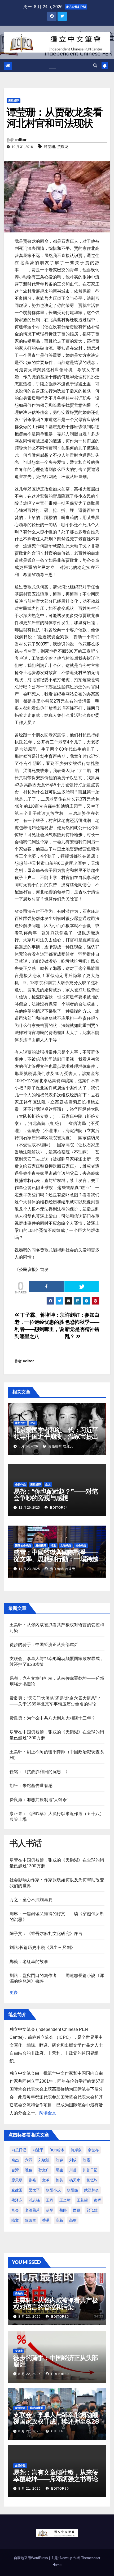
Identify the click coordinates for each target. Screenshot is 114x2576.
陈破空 (30, 2220)
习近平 (38, 2150)
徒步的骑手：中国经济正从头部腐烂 (44, 1645)
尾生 (59, 2170)
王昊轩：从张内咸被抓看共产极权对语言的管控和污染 (56, 2304)
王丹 (50, 2200)
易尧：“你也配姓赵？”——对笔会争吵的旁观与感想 (56, 1495)
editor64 (58, 1508)
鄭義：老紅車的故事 (29, 1962)
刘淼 (59, 2160)
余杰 (15, 2160)
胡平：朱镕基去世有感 (31, 1786)
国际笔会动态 (23, 1546)
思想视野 (14, 100)
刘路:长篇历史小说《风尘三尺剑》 (42, 1948)
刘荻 (73, 2160)
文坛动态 (66, 1546)
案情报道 (20, 2408)
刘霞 (86, 2160)
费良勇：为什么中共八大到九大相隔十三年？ (52, 1718)
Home (57, 2565)
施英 (59, 2180)
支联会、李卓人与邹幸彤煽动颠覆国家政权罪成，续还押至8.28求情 (56, 2421)
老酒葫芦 (32, 2210)
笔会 (15, 2210)
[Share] (46, 1287)
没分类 (19, 2294)
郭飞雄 (92, 2210)
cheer (57, 2431)
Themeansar (91, 2558)
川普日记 (90, 2170)
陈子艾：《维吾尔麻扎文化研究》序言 (46, 1934)
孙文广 (44, 2170)
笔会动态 (81, 1546)
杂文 (48, 1485)
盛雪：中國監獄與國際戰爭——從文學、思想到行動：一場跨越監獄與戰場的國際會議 (56, 1559)
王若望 (82, 2200)
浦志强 (34, 2200)
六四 (29, 2160)
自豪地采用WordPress (31, 2558)
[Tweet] (82, 1287)
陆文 (15, 2220)
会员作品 (20, 1485)
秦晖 (98, 2200)
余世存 (93, 2150)
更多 (14, 1992)
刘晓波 (44, 2160)
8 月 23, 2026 (30, 2317)
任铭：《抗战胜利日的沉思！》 (40, 1772)
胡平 (50, 2210)
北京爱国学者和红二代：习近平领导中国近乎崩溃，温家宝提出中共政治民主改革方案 (56, 1436)
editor (21, 140)
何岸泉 (76, 2150)
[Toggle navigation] (52, 66)
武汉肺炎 (91, 2190)
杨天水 (75, 2180)
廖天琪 (17, 2180)
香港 (46, 2220)
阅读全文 (48, 2113)
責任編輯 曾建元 (60, 1446)
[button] (95, 66)
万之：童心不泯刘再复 (31, 1900)
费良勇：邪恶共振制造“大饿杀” (39, 1800)
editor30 (60, 2317)
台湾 (15, 2170)
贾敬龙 (63, 147)
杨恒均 (92, 2180)
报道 (53, 1546)
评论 (33, 1423)
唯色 (29, 2170)
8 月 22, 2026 (30, 2374)
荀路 (63, 2210)
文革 (46, 2180)
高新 (59, 2220)
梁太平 (34, 2190)
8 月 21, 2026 (30, 2431)
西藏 (77, 2210)
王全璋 (65, 2200)
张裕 (32, 2180)
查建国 (17, 2190)
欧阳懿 (72, 2190)
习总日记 (19, 2150)
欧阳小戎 (53, 2190)
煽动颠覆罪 (37, 2408)
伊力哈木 (57, 2150)
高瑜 (73, 2220)
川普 (73, 2170)
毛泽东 (17, 2200)
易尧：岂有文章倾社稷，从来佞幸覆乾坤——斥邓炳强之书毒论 (56, 2476)
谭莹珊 (50, 147)
